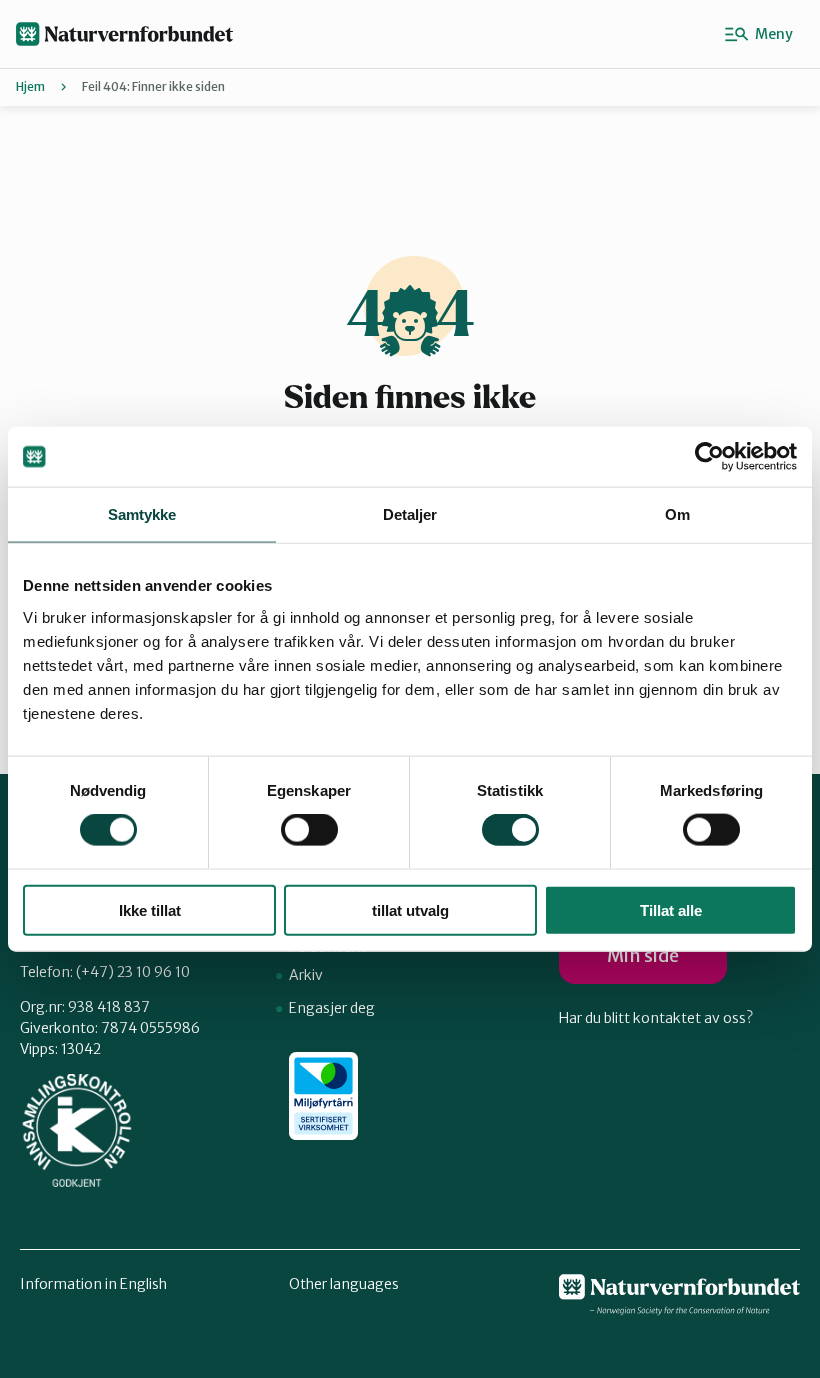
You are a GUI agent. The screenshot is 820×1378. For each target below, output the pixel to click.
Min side (643, 955)
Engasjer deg (332, 1008)
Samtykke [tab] (142, 514)
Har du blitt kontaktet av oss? (656, 1018)
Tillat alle (671, 909)
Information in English (93, 1284)
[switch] (309, 830)
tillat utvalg (410, 909)
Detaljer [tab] (410, 514)
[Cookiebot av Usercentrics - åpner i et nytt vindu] (709, 457)
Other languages (344, 1284)
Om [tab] (677, 514)
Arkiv (306, 975)
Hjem (30, 86)
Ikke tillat (150, 909)
